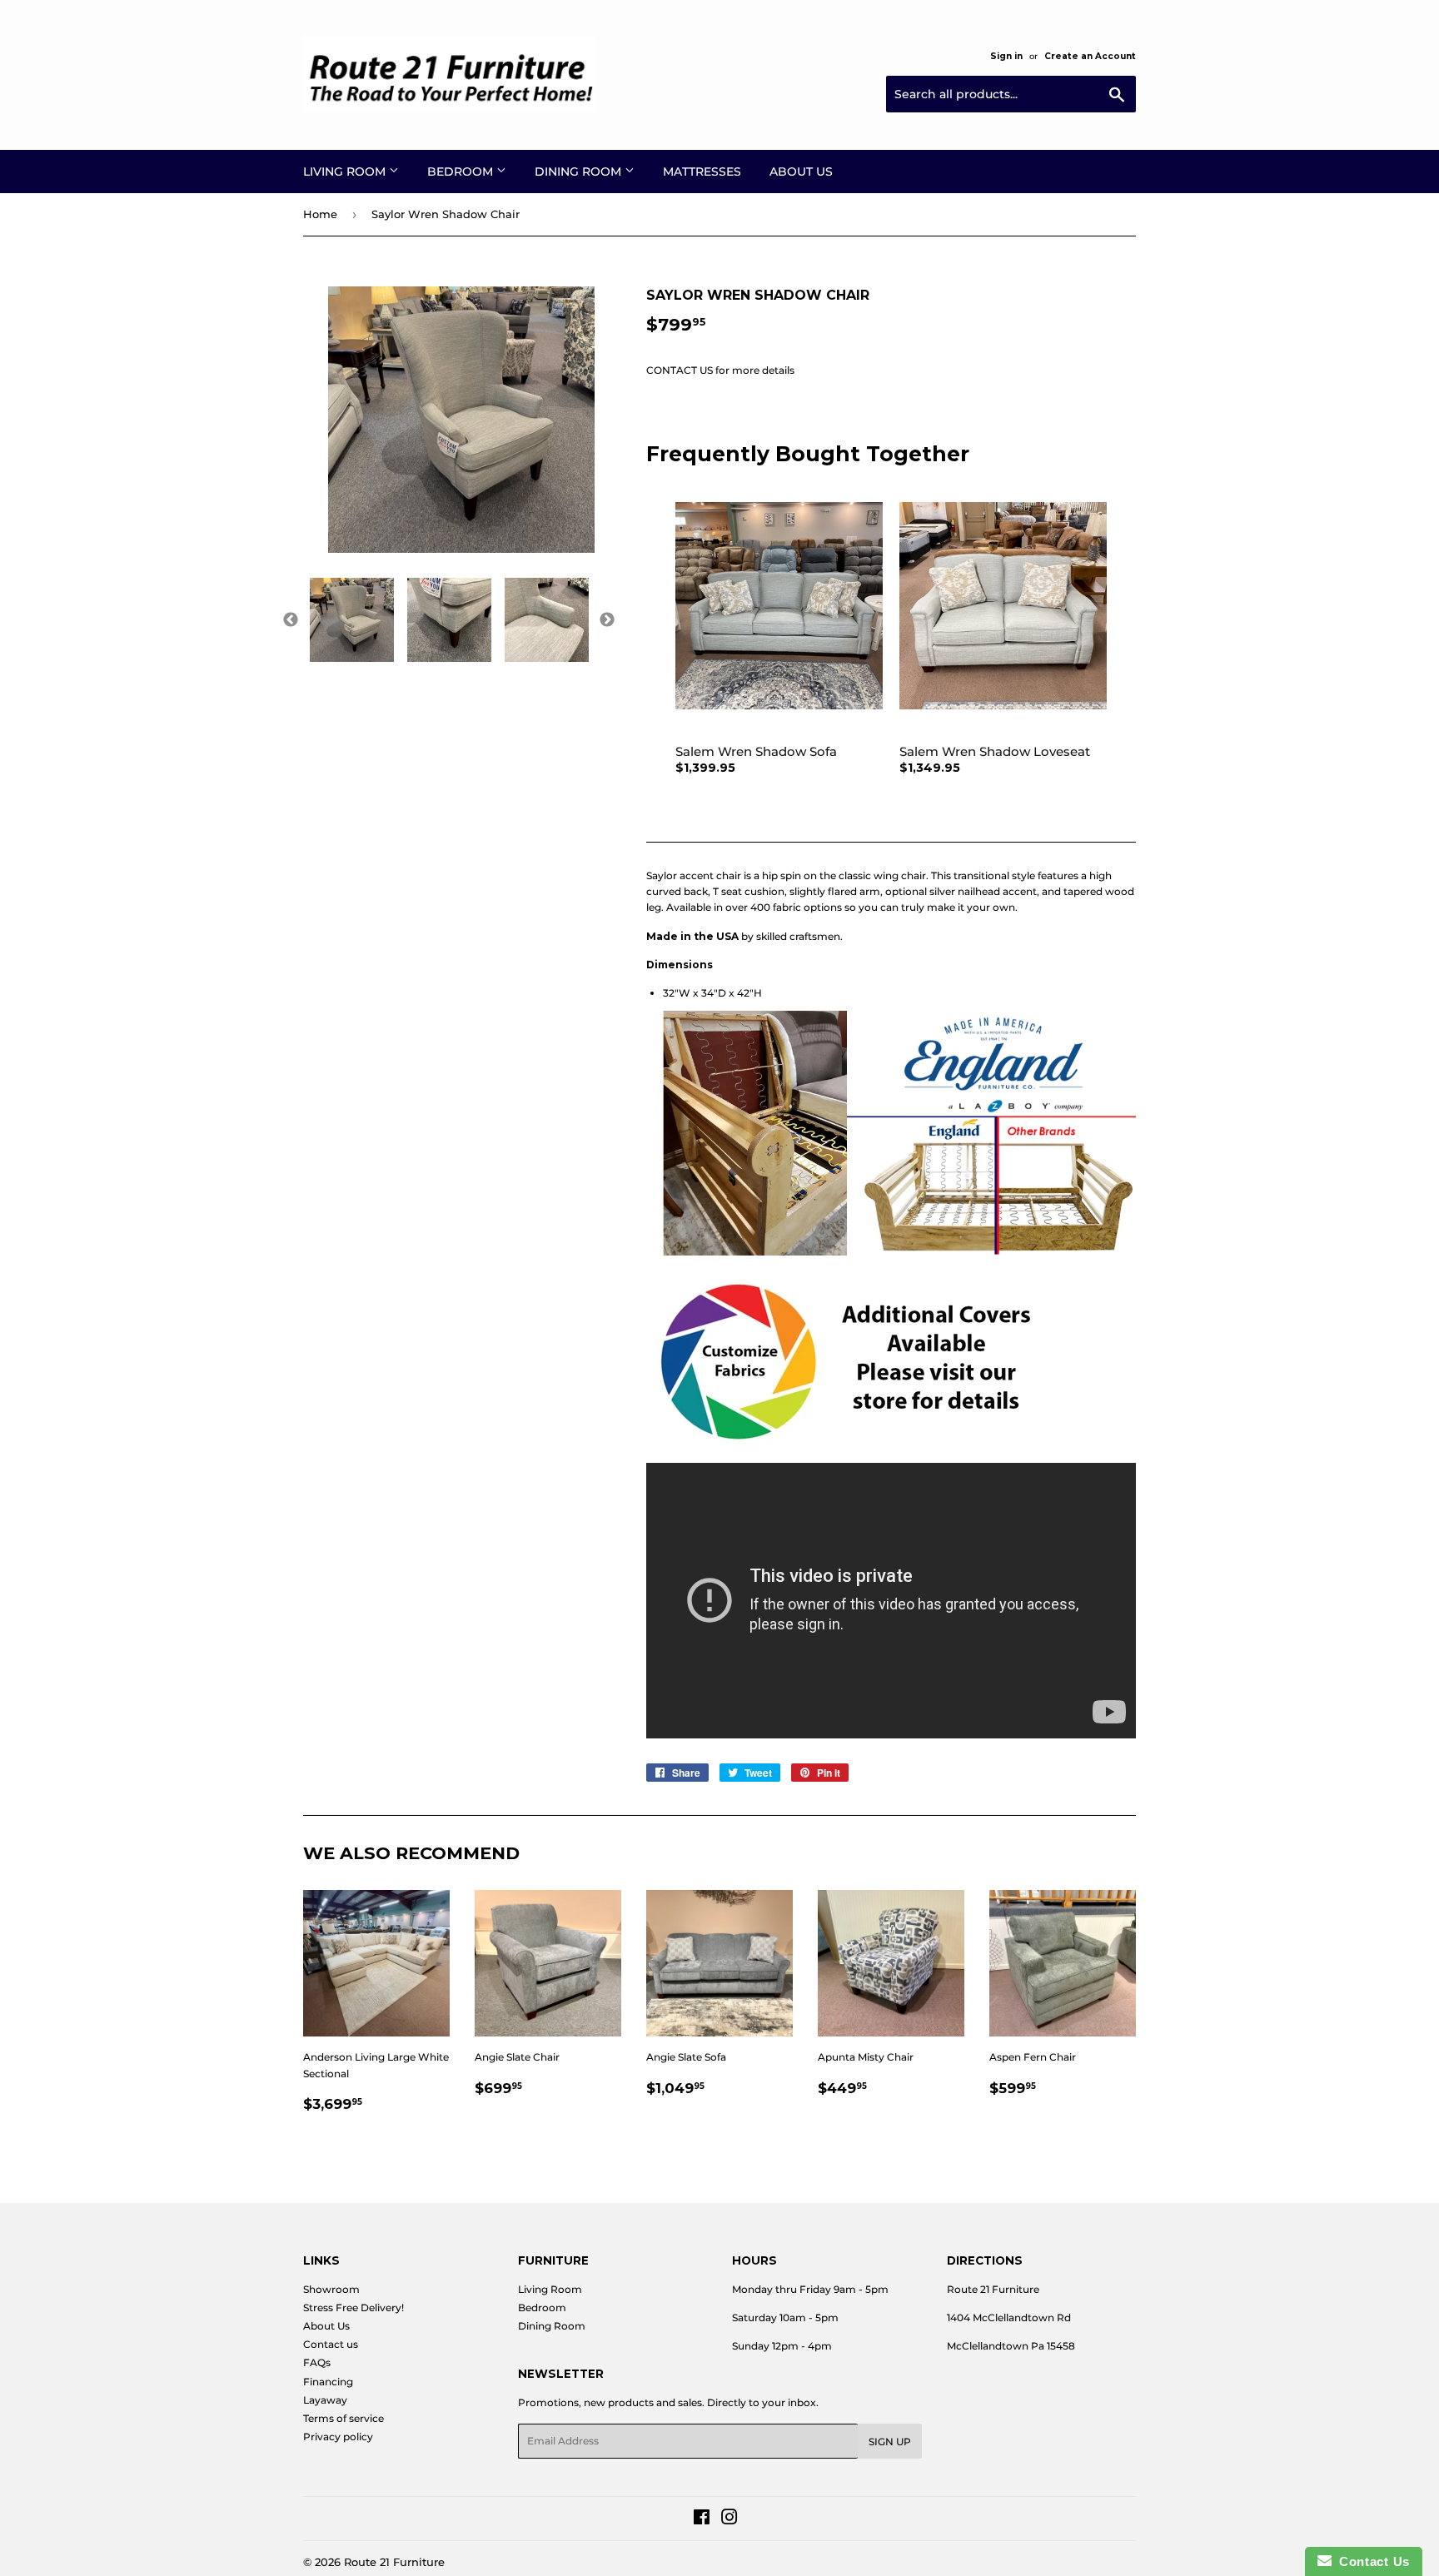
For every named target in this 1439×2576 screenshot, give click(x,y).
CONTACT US (680, 370)
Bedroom (462, 172)
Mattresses (702, 172)
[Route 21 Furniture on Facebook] (702, 2520)
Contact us (331, 2344)
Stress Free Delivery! (354, 2307)
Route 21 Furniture (394, 2562)
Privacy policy (338, 2437)
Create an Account (1090, 56)
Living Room (346, 172)
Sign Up (890, 2442)
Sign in (1006, 56)
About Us (801, 172)
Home (320, 214)
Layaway (325, 2400)
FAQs (317, 2362)
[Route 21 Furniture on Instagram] (729, 2520)
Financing (328, 2382)
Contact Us (1371, 2561)
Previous (291, 620)
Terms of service (344, 2418)
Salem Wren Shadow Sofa (756, 751)
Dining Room (580, 172)
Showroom (331, 2289)
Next (607, 620)
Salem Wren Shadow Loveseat (995, 751)
